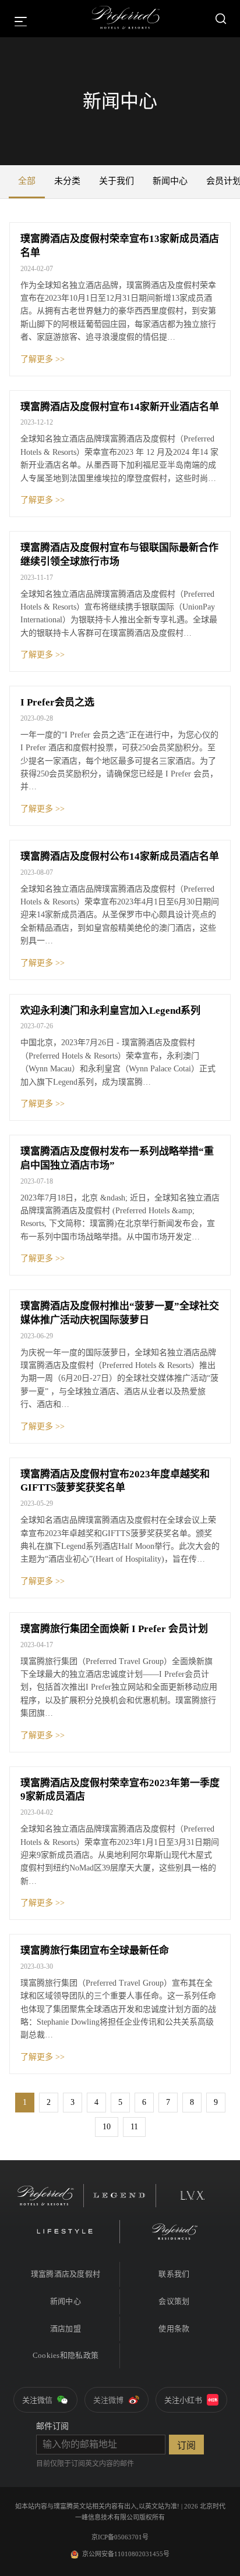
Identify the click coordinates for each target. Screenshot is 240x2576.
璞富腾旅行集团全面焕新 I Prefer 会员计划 (114, 1629)
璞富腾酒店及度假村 (66, 2274)
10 (107, 2127)
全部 (27, 181)
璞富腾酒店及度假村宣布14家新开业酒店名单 (120, 407)
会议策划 (174, 2301)
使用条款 (174, 2329)
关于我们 (117, 181)
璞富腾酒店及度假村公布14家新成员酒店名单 (120, 856)
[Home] (126, 19)
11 (134, 2127)
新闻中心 (170, 181)
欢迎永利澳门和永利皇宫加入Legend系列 (110, 1011)
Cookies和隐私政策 (66, 2355)
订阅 (186, 2445)
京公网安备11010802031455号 (126, 2554)
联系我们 (174, 2274)
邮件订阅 (52, 2426)
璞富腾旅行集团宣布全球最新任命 (95, 1950)
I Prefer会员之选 (57, 702)
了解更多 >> (43, 359)
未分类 (67, 181)
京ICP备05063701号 (120, 2537)
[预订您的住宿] (221, 19)
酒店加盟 (66, 2329)
